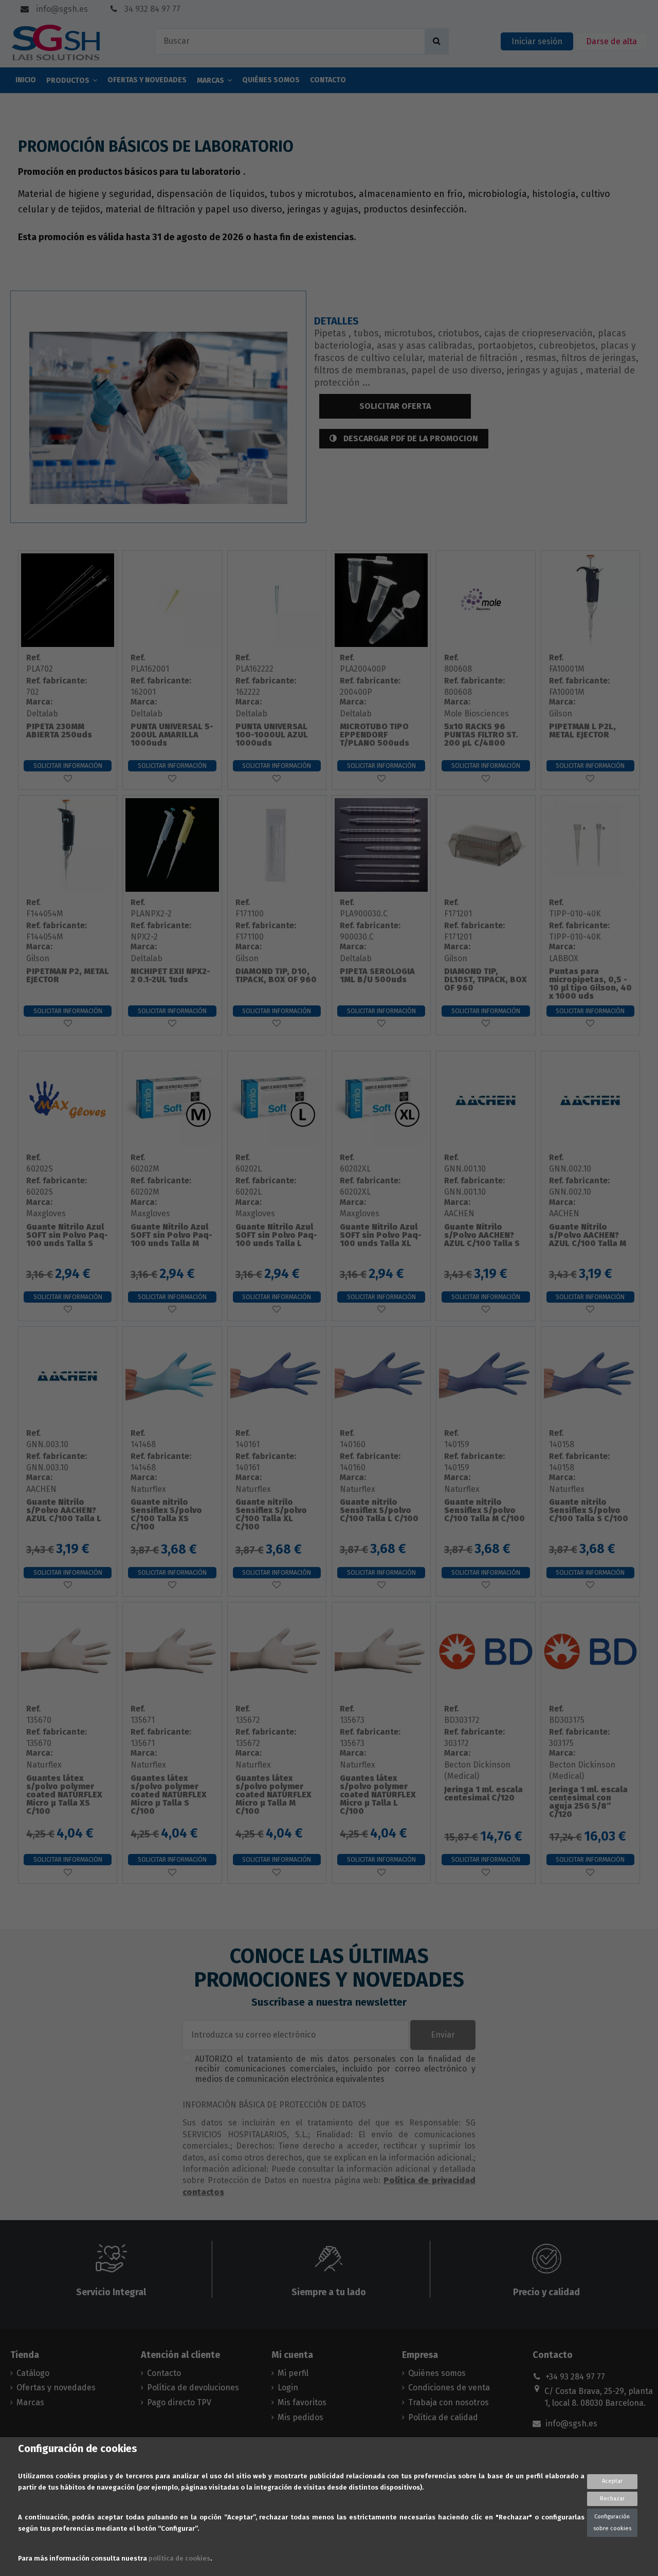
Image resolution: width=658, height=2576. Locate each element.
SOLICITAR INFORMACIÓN (68, 766)
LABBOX (564, 958)
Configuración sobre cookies (612, 2522)
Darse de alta (611, 41)
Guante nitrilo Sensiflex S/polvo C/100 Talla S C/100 (589, 1510)
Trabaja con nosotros (449, 2402)
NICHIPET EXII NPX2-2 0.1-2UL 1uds (170, 975)
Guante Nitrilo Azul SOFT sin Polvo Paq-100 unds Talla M (171, 1235)
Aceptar (612, 2481)
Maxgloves (46, 1213)
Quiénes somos (437, 2373)
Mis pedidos (300, 2417)
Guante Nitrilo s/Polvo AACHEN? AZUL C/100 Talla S (482, 1235)
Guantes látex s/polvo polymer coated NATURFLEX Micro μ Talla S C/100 (169, 1795)
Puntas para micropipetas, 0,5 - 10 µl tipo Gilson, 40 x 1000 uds (590, 984)
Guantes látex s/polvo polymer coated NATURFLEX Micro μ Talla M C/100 (273, 1795)
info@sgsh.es (61, 9)
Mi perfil (293, 2373)
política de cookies (179, 2558)
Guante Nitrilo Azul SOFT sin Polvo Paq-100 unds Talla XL (381, 1235)
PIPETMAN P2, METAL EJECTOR (68, 975)
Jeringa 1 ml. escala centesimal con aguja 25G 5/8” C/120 (588, 1802)
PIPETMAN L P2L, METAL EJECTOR (582, 731)
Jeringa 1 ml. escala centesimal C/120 (483, 1794)
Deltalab (42, 714)
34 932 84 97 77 (151, 9)
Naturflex (148, 1489)
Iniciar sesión (537, 41)
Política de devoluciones (193, 2388)
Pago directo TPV (179, 2402)
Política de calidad (443, 2417)
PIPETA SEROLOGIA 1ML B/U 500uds (377, 975)
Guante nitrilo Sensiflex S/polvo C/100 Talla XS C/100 (166, 1514)
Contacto (164, 2373)
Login (288, 2388)
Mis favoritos (302, 2402)
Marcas (30, 2402)
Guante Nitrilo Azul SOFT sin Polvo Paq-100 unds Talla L (276, 1235)
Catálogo (33, 2373)
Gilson (561, 714)
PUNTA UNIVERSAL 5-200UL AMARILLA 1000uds (172, 735)
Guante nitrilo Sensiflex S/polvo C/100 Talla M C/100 (485, 1510)
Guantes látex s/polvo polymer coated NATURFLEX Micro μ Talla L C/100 (378, 1795)
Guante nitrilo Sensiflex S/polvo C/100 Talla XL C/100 (271, 1514)
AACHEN (459, 1213)
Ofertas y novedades (56, 2388)
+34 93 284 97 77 (575, 2377)
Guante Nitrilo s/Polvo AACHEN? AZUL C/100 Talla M (588, 1235)
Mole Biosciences (477, 714)
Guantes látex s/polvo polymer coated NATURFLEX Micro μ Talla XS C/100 (64, 1795)
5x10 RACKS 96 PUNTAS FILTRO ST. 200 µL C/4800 (481, 735)
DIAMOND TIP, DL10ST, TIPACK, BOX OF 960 (486, 979)
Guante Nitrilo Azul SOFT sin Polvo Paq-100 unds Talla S (67, 1235)
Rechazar (612, 2499)
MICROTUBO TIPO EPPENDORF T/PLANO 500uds (374, 735)
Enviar (443, 2035)
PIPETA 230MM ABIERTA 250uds (59, 731)
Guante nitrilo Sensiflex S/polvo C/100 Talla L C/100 (379, 1510)
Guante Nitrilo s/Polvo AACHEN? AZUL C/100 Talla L (64, 1510)
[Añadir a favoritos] (68, 779)
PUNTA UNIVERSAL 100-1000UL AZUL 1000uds (272, 735)
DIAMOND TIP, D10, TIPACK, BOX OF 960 (276, 975)
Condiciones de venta (449, 2388)
